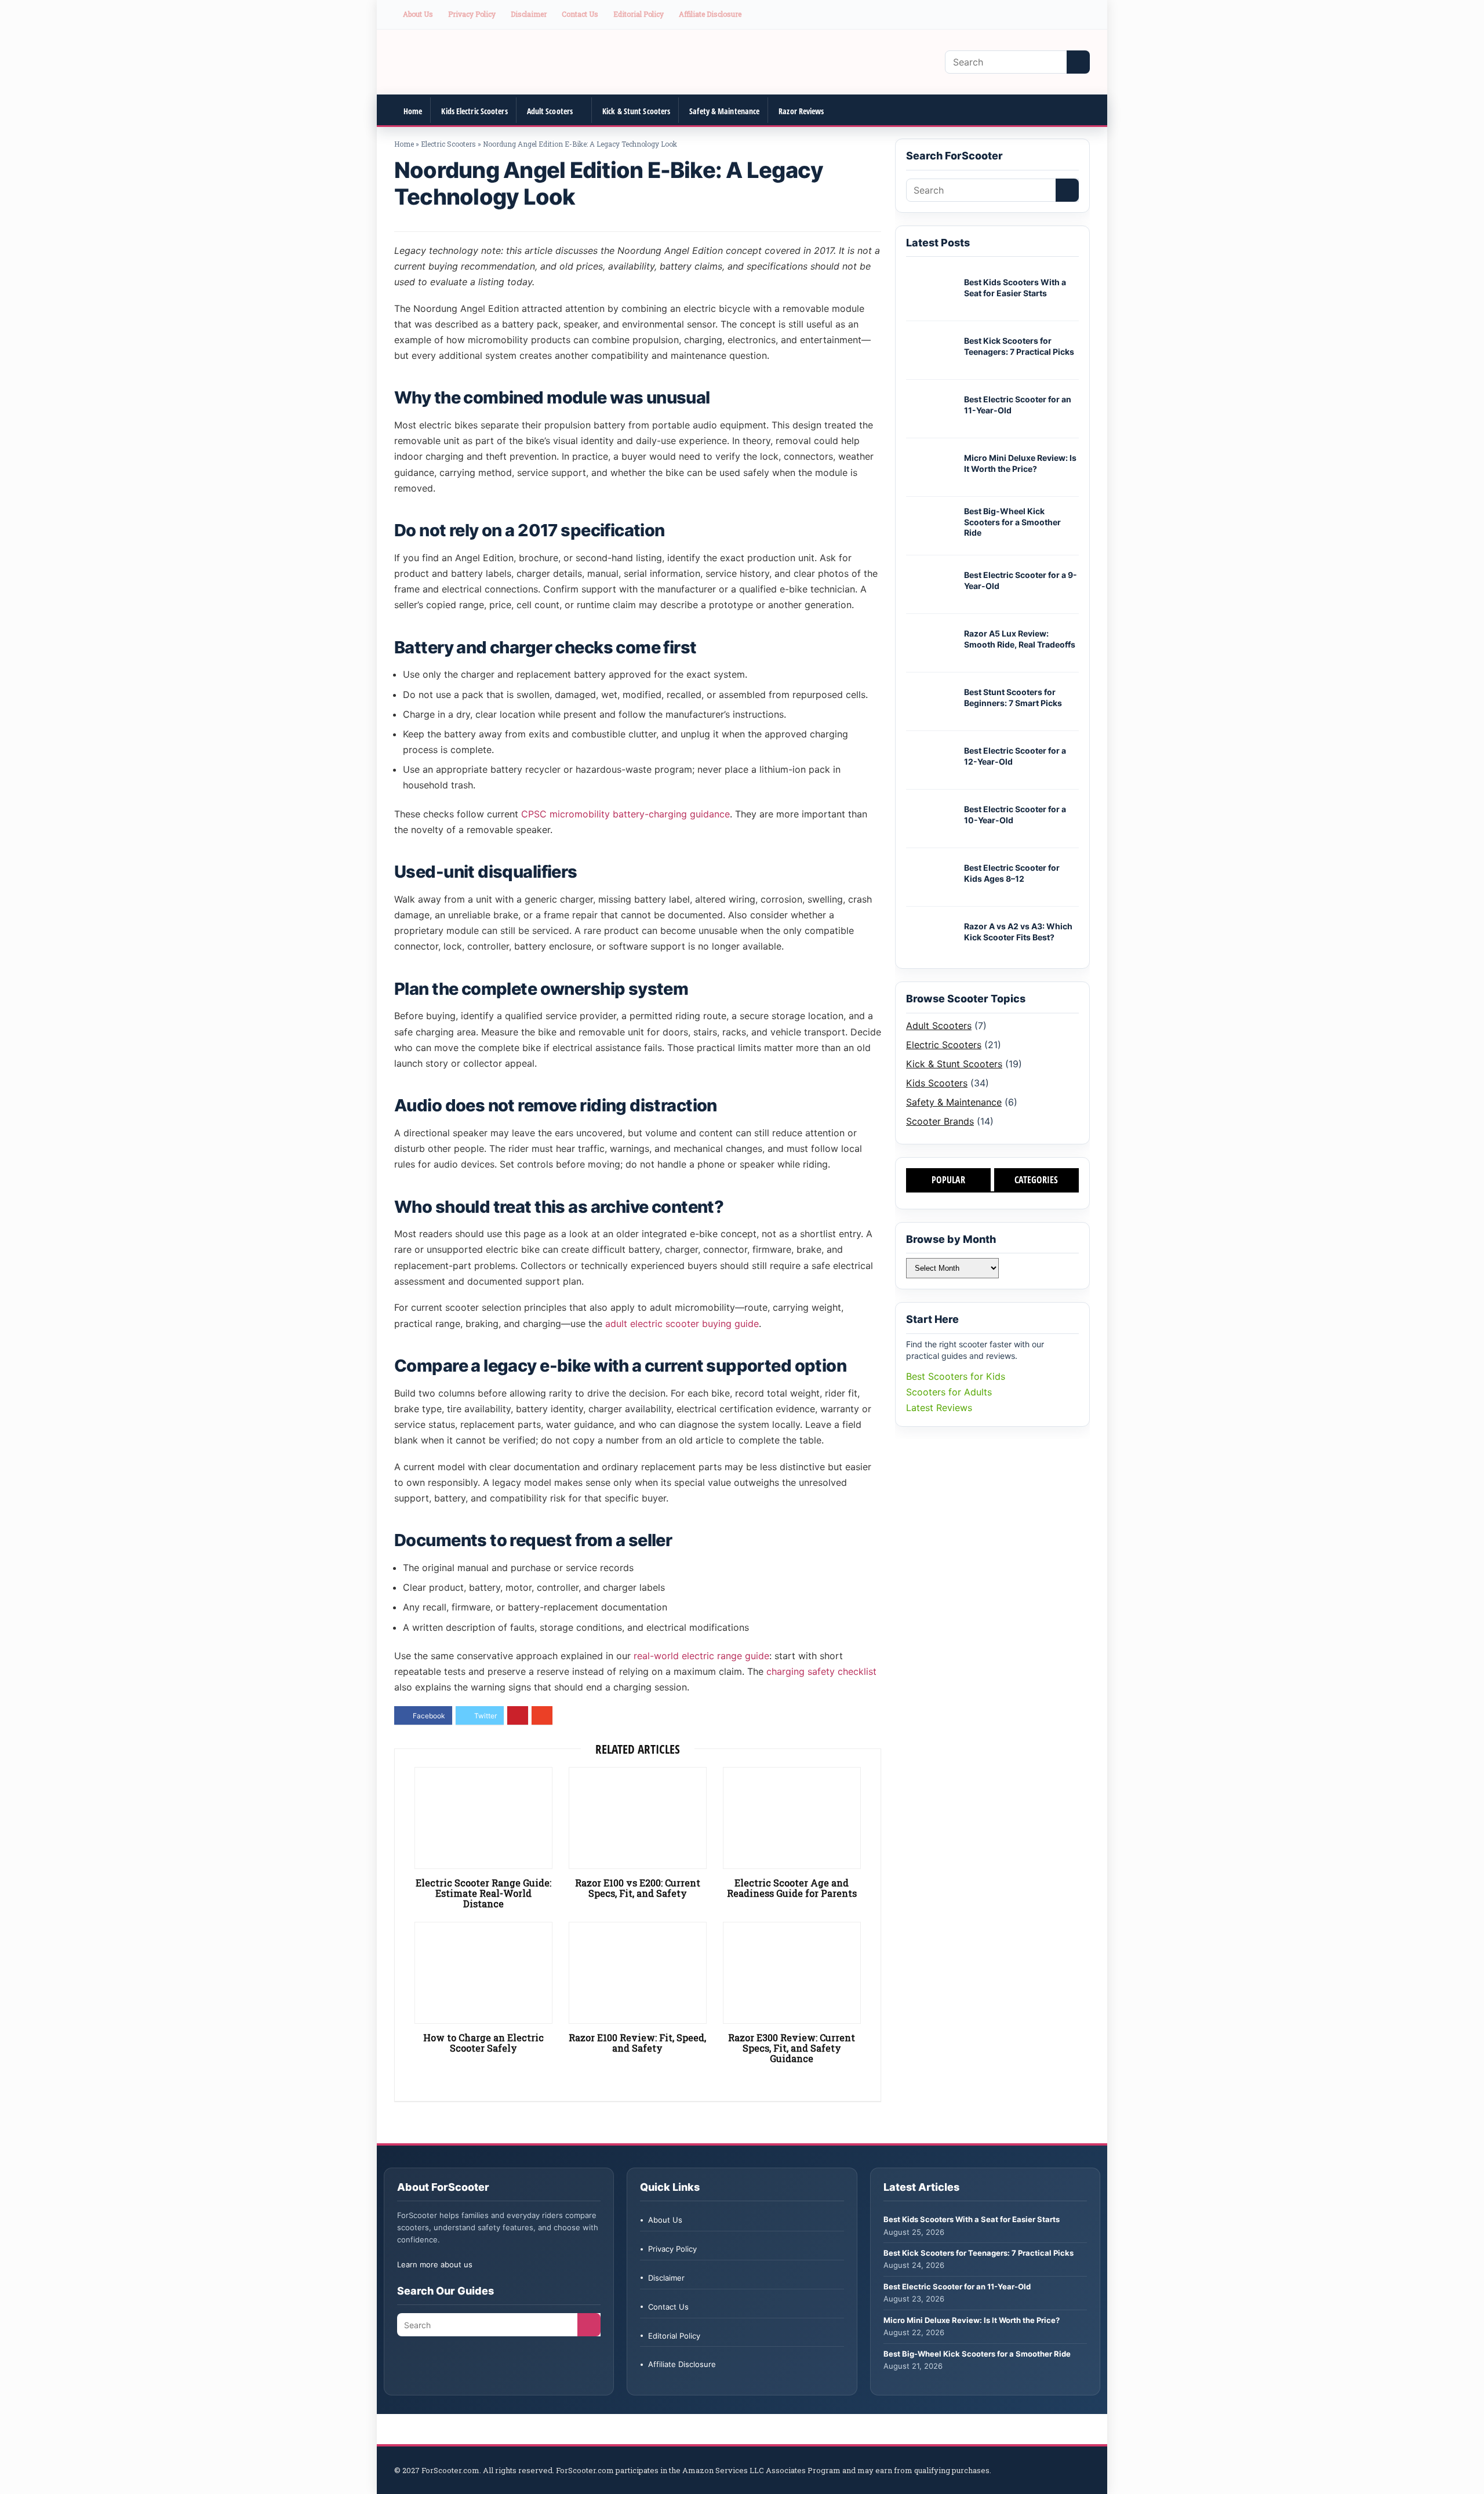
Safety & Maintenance (724, 111)
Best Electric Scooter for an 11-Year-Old (957, 2286)
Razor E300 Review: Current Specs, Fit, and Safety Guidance (792, 2048)
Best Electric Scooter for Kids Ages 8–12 (1012, 873)
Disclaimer (529, 14)
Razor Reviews (801, 111)
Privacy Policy (472, 14)
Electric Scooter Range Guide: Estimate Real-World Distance (483, 1893)
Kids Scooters (937, 1083)
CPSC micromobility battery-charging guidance (625, 814)
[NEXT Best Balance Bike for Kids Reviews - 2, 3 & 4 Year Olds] (1472, 2465)
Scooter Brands (940, 1121)
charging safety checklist (821, 1671)
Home (413, 111)
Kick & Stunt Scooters (636, 111)
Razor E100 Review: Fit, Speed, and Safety (637, 2043)
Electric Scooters (448, 144)
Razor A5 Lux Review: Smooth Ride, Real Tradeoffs (1020, 639)
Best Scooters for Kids (956, 1376)
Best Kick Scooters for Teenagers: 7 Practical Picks (1019, 346)
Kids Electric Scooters (474, 111)
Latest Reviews (939, 1408)
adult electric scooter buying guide (682, 1324)
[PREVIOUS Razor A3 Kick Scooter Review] (12, 2465)
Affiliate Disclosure (710, 14)
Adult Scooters (550, 111)
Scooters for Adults (949, 1392)
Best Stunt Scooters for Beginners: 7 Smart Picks (1013, 697)
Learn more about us (435, 2264)
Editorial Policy (639, 14)
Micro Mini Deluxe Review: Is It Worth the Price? (1020, 463)
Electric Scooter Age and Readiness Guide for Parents (792, 1888)
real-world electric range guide (701, 1656)
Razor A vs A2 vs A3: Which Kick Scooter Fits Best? (1018, 932)
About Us (418, 14)
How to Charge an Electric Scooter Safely (483, 2043)
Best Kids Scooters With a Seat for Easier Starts (1015, 288)
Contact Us (580, 14)
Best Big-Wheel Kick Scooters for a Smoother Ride (1012, 522)
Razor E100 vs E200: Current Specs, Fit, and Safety (638, 1888)
